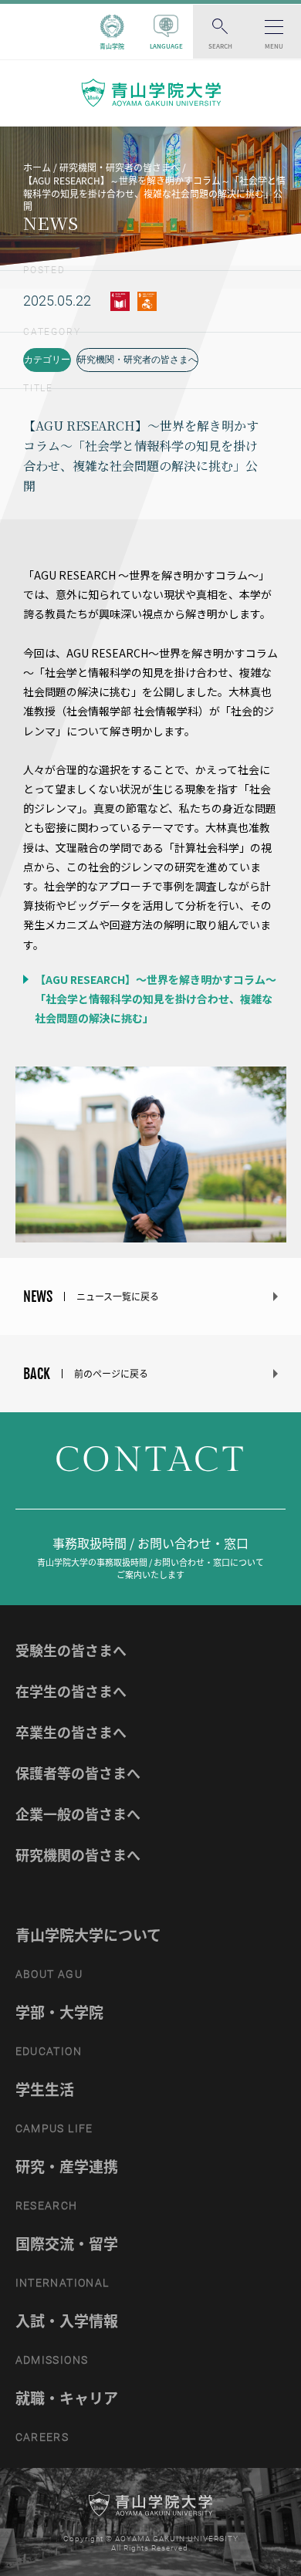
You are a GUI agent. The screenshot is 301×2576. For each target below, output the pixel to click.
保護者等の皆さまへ (78, 1773)
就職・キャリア (67, 2398)
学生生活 (45, 2089)
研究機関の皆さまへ (78, 1855)
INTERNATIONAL (63, 2283)
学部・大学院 (59, 2012)
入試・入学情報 (67, 2321)
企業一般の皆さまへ (78, 1814)
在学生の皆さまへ (71, 1691)
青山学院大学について (88, 1935)
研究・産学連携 (67, 2166)
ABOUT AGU (49, 1974)
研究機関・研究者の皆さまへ (137, 360)
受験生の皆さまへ (71, 1650)
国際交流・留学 (67, 2243)
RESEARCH (47, 2206)
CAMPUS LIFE (54, 2128)
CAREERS (42, 2437)
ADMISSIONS (52, 2360)
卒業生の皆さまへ (71, 1732)
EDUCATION (49, 2051)
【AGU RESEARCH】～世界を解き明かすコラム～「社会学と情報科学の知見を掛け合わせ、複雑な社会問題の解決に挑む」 (154, 999)
